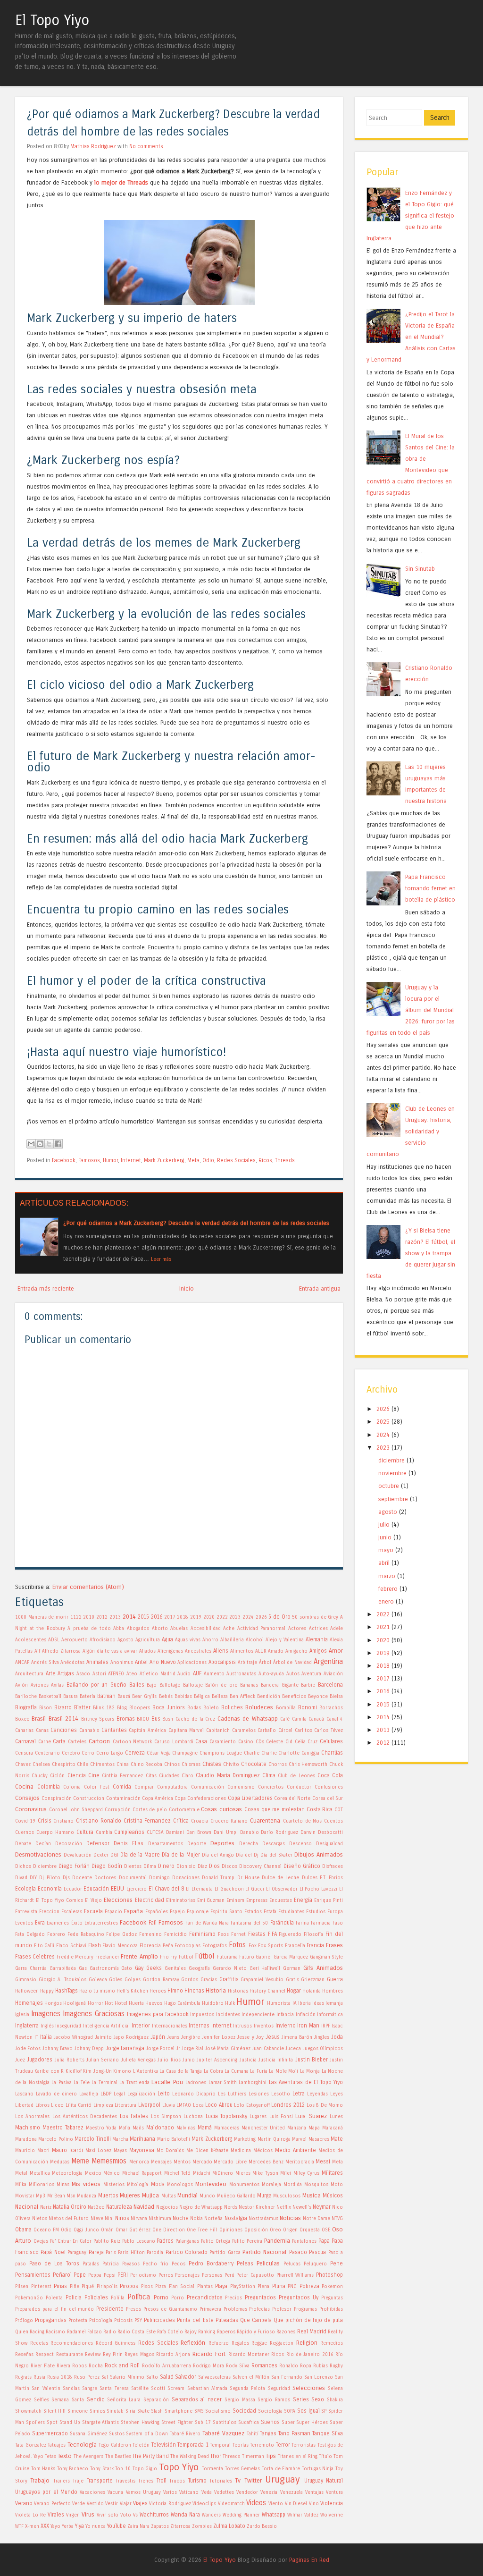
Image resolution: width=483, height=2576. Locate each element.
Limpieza (103, 2105)
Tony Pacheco (73, 2469)
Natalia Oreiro (70, 2207)
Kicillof (74, 2071)
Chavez (23, 1765)
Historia (216, 1990)
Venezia (269, 2492)
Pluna (279, 2286)
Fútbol (204, 1956)
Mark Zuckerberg (164, 1160)
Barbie (308, 1685)
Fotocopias (187, 1946)
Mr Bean (56, 2196)
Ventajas (314, 2492)
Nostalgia (236, 2218)
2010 (89, 1617)
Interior (141, 2026)
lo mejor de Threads (121, 182)
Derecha (249, 1844)
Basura (71, 1697)
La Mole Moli (283, 2071)
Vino (314, 2504)
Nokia (196, 2219)
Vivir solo (108, 2515)
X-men (32, 2526)
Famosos (89, 1160)
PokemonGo (29, 2298)
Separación (156, 2400)
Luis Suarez (311, 2116)
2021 (383, 1627)
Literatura (125, 2105)
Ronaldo (289, 2366)
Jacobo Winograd (73, 2037)
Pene (337, 2264)
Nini (109, 2219)
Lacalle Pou (167, 2082)
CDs (260, 1742)
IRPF (326, 2026)
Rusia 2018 (60, 2377)
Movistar (25, 2196)
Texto (65, 2456)
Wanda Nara (185, 2515)
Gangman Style (326, 1957)
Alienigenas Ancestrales (184, 1651)
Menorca (139, 2162)
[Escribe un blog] (40, 1144)
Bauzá (124, 1697)
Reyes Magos (139, 2355)
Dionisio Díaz (192, 1867)
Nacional (27, 2207)
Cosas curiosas (221, 1809)
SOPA (290, 2411)
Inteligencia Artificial (107, 2026)
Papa (324, 2241)
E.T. (323, 1878)
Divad (21, 1878)
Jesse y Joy (250, 2037)
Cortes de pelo (150, 1810)
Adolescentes (31, 1640)
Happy (47, 1991)
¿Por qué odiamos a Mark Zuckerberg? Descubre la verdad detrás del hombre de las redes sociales (196, 1223)
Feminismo (202, 1934)
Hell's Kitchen (132, 1991)
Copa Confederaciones (200, 1799)
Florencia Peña (156, 1946)
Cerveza (135, 1753)
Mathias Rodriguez (93, 146)
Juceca (293, 2049)
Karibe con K (49, 2071)
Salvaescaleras (214, 2377)
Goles (116, 1980)
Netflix (284, 2207)
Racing (37, 2332)
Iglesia (22, 2015)
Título (325, 2457)
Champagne (185, 1753)
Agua (167, 1639)
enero (386, 1601)
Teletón (141, 2445)
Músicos (333, 2196)
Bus (156, 1719)
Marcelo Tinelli (92, 2139)
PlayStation (243, 2287)
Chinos (172, 1765)
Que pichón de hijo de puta (308, 2320)
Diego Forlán (74, 1866)
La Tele (81, 2083)
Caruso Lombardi (174, 1742)
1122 (76, 1617)
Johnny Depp (89, 2049)
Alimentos (242, 1651)
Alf (37, 1651)
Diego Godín (107, 1866)
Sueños (270, 2422)
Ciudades (169, 1776)
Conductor (299, 1787)
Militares (332, 2173)
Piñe (75, 2287)
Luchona (193, 2117)
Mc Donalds (170, 2151)
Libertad (24, 2105)
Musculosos (287, 2196)
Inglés (47, 2026)
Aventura (311, 1674)
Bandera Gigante (280, 1685)
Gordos (190, 1980)
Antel (141, 1662)
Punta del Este (195, 2320)
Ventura (334, 2492)
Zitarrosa (180, 2526)
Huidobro (213, 2003)
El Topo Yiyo (52, 20)
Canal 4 (335, 1719)
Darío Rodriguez (279, 1833)
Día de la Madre (140, 1855)
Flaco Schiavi (71, 1946)
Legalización (141, 2094)
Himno (175, 1991)
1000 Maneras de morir (42, 1617)
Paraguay (77, 2253)
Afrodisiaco (103, 1640)
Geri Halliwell (265, 1968)
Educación (96, 1889)
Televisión (164, 2445)
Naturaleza (119, 2207)
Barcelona (330, 1685)
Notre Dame (316, 2219)
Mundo (207, 2196)
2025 (383, 1422)
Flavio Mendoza (120, 1946)
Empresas (257, 1900)
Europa (335, 1912)
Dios (214, 1866)
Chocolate (254, 1764)
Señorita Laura (124, 2400)
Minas (63, 2185)
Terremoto (262, 2445)
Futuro (247, 1957)
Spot (52, 2423)
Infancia (285, 2015)
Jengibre (191, 2037)
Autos (293, 1674)
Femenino (150, 1934)
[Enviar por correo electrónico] (31, 1144)
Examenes (58, 1923)
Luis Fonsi (281, 2117)
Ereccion (49, 1912)
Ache (229, 1629)
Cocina (24, 1786)
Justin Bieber (312, 2060)
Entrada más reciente (46, 1288)
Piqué (88, 2287)
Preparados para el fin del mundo (54, 2309)
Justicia (248, 2060)
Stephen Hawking (140, 2423)
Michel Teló (178, 2173)
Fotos (237, 1945)
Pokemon (332, 2287)
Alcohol (255, 1640)
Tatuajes (57, 2445)
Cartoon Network (133, 1742)
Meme (80, 2161)
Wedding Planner (241, 2515)
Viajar (126, 2504)
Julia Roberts (70, 2060)
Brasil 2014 (63, 1719)
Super (288, 2423)
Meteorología (67, 2173)
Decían (43, 1844)
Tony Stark (102, 2469)
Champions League (221, 1753)
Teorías (241, 2445)
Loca (198, 2105)
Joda (337, 2037)
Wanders (211, 2515)
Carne (45, 1742)
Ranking (207, 2332)
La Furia (258, 2071)
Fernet (238, 1934)
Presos (133, 2309)
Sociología (270, 2411)
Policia (74, 2297)
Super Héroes (312, 2423)
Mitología (137, 2185)
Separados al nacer (197, 2399)
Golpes (133, 1980)
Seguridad (279, 2389)
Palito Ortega (216, 2241)
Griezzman (313, 1980)
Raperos (226, 2332)
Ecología (25, 1889)
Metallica (40, 2173)
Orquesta (310, 2230)
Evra (40, 1923)
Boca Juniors (169, 1707)
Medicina (241, 2151)
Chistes (212, 1764)
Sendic (96, 2399)
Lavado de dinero (56, 2094)
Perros (166, 2275)
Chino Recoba (147, 1765)
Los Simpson (166, 2117)
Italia (46, 2037)
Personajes (187, 2275)
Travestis (125, 2481)
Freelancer (107, 1957)
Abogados (138, 1629)
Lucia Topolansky (226, 2116)
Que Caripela (256, 2320)
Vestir (112, 2504)
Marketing (245, 2139)
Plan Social (182, 2287)
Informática (330, 2015)
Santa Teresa (114, 2389)
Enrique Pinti (329, 1900)
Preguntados (260, 2297)
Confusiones (329, 1787)
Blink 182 (104, 1708)
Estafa (270, 1912)
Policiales (96, 2297)
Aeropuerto (75, 1640)
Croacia (200, 1821)
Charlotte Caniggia (299, 1753)
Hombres (333, 1991)
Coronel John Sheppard (76, 1810)
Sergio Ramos (274, 2400)
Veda (207, 2492)
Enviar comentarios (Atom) (88, 1587)
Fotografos (215, 1946)
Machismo (28, 2128)
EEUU (117, 1888)
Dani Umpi (226, 1833)
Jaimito (104, 2037)
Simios (97, 2411)
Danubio (250, 1833)
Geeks (154, 1968)
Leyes (337, 2094)
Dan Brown (199, 1833)
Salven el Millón (251, 2377)
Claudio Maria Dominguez (228, 1775)
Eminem (235, 1900)
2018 (183, 1617)
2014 (129, 1617)
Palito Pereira (247, 2241)
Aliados (147, 1651)
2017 (170, 1617)
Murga (264, 2196)
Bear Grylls (144, 1697)
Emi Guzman (211, 1900)
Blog (122, 1708)
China (123, 1765)
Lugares (258, 2117)
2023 (235, 1617)
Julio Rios (169, 2060)
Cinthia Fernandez (122, 1776)
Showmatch (28, 2411)
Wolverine (332, 2515)
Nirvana (139, 2219)
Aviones (40, 1685)
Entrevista (26, 1912)
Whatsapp (274, 2515)
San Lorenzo (319, 2377)
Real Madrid (312, 2331)
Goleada (98, 1980)
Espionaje (198, 1912)
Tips (271, 2456)
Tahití (253, 2434)
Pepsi (110, 2275)
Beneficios (294, 1697)
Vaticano (189, 2492)
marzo (387, 1576)
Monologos (180, 2185)
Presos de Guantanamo (170, 2309)
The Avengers (88, 2457)
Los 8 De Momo (325, 2105)
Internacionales (170, 2026)
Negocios (167, 2207)
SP (324, 2411)
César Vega (159, 1753)
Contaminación (123, 1799)
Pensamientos (33, 2275)
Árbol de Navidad (293, 1663)
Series (301, 2399)
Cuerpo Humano (55, 1833)
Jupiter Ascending (217, 2060)
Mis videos (86, 2184)
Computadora (172, 1787)
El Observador (282, 1889)
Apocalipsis (222, 1662)
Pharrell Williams (295, 2275)
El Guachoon (229, 1889)
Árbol (265, 1663)
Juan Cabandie (268, 2049)
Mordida (293, 2185)
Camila (299, 1719)
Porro (178, 2298)
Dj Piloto (50, 1878)
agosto (388, 1512)
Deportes (222, 1843)
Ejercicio (137, 1889)
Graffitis (229, 1979)
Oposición (256, 2230)
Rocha (96, 2366)
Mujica (150, 2195)
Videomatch (231, 2504)
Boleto (211, 1708)
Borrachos (331, 1708)
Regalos (240, 2343)
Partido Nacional (264, 2252)
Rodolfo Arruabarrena (167, 2366)
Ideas (318, 2003)
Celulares (331, 1741)
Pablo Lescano (139, 2241)
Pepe (80, 2275)
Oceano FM (46, 2230)
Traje (78, 2481)
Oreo (275, 2230)
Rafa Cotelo (170, 2332)
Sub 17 (203, 2423)
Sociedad (244, 2411)
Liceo (57, 2105)
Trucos (177, 2481)
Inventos (264, 2026)
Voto (126, 2515)
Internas (199, 2026)
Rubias (321, 2366)
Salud (167, 2377)
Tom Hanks (43, 2469)
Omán (107, 2230)
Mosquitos (316, 2185)
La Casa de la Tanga (181, 2071)
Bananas (249, 1685)
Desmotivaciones (38, 1854)
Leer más (161, 1259)
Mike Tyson (265, 2173)
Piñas (60, 2286)
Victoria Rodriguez (170, 2504)
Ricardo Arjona (173, 2355)
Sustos (117, 2434)
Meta (193, 1160)
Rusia (39, 2377)
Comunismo (241, 1787)
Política (139, 2297)
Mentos (182, 2162)
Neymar (322, 2207)
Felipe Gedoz (121, 1934)
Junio (189, 2060)
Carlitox (304, 1731)
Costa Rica (320, 1809)
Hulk (230, 2003)
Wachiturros (154, 2515)
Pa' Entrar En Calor (71, 2241)
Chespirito (64, 1765)
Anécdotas (72, 1663)
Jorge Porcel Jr (163, 2049)
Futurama (227, 1957)
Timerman (253, 2457)
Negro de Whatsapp (201, 2207)
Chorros (278, 1765)
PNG (292, 2287)
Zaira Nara (138, 2526)
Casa (201, 1741)
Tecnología (82, 2445)
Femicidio (175, 1934)
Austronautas (241, 1674)
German (292, 1968)
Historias (238, 1991)
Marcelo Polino (55, 2139)
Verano (24, 2503)
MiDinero (223, 2173)
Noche (181, 2218)
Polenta (54, 2298)
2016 (157, 1617)
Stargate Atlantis (101, 2423)
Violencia (332, 2503)
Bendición (269, 1697)
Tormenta (212, 2469)
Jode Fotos (28, 2049)
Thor (216, 2456)
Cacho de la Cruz (195, 1719)
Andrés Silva (45, 1663)
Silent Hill (55, 2411)
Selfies (42, 2400)
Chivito (231, 1765)
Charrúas (332, 1753)
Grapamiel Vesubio (262, 1980)
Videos (256, 2503)
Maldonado (160, 2128)
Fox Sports (271, 1946)
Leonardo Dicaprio (194, 2094)
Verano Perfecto (52, 2504)
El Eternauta (199, 1889)
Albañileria (232, 1640)
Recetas (39, 2343)
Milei (286, 2173)
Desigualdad (329, 1844)
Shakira (335, 2400)
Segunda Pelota (247, 2389)
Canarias (24, 1731)
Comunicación (208, 1787)
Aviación (333, 1674)
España (133, 1911)
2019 (196, 1617)
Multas (169, 2196)
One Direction (169, 2230)
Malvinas (186, 2128)
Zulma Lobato (229, 2526)
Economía (50, 1889)
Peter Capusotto (255, 2275)
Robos (79, 2366)
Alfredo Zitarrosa (61, 1651)
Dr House (248, 1878)
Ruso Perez (87, 2377)
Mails (138, 2128)
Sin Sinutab (420, 569)
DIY (33, 1878)
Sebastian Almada (207, 2389)
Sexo (318, 2399)
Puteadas (227, 2320)
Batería (87, 1697)
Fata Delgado (30, 1934)
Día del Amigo (218, 1855)
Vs (135, 2515)
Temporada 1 (193, 2445)
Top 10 (123, 2469)
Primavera (210, 2309)
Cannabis (89, 1731)
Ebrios (336, 1878)
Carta (59, 1741)
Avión (21, 1685)
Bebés (166, 1697)
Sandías (71, 2389)
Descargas (274, 1844)
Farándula (282, 1923)
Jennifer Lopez (219, 2037)
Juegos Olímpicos (323, 2049)
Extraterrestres (101, 1923)
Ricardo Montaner (249, 2355)
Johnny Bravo (58, 2049)
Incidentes (228, 2015)
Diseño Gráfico (302, 1866)
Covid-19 (25, 1821)
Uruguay (282, 2479)
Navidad (144, 2207)
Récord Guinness (116, 2343)
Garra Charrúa (31, 1968)
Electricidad (150, 1900)
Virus (88, 2514)
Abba (119, 1629)
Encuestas (281, 1900)
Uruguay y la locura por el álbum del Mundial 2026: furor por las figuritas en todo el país (411, 1010)
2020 (209, 1617)
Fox (253, 1946)
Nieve (97, 2219)
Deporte (197, 1844)
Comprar (144, 1787)
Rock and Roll (122, 2365)
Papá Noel (53, 2252)
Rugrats (23, 2377)
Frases (334, 1945)
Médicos (263, 2151)
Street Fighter (177, 2423)
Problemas (235, 2309)
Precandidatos (205, 2297)
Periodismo (143, 2275)
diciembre (391, 1460)
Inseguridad (68, 2026)
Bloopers (140, 1708)
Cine (94, 1775)
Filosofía (313, 1934)
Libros (42, 2105)
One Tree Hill (202, 2230)
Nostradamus (263, 2219)
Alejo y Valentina (285, 1640)
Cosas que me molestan (275, 1809)
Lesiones (259, 2094)
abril (384, 1563)
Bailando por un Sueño (96, 1685)
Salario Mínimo (127, 2377)
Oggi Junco (86, 2230)
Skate (143, 2411)
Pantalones (304, 2241)
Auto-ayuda (271, 1674)
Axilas (57, 1685)
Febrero (56, 1934)
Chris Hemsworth (308, 1765)
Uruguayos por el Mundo (46, 2492)
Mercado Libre (230, 2162)
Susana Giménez (88, 2434)
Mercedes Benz (266, 2162)
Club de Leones (296, 1776)
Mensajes (161, 2162)
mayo (386, 1550)
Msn (71, 2196)
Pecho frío (156, 2264)
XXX (45, 2526)
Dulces (310, 1878)
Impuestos (202, 2015)
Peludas (292, 2264)
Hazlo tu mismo (97, 1991)
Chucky (40, 1776)
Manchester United (263, 2128)
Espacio (113, 1912)
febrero (388, 1589)
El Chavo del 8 (166, 1889)
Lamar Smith (223, 2083)
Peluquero (315, 2264)
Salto (152, 2377)
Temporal (220, 2445)
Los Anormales (32, 2117)
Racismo (55, 2332)
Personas (212, 2275)
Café (285, 1719)
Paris (111, 2253)
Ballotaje (193, 1685)
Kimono (122, 2071)
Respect (45, 2355)
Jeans (173, 2037)
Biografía (26, 1707)
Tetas (50, 2457)
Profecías (259, 2309)
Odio (208, 1160)
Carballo (267, 1731)
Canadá (316, 1719)
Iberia (304, 2003)
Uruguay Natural (324, 2481)
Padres (165, 2241)
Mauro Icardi (67, 2150)
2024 (248, 1617)
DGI (114, 1855)
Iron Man (308, 2026)
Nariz (46, 2207)
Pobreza (309, 2286)
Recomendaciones (72, 2343)
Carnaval (25, 1741)
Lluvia (169, 2105)
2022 (222, 1617)
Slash (157, 2411)
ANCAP (22, 1663)
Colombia (49, 1787)
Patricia (111, 2264)
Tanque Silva (328, 2433)
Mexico (93, 2173)
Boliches (232, 1707)
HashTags (67, 1991)
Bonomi (308, 1707)
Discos (229, 1867)
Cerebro (71, 1753)
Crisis (45, 1821)
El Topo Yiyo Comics (59, 1900)
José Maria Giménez (228, 2049)
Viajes (140, 2503)
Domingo (159, 1878)
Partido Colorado (187, 2252)
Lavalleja (89, 2094)
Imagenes (46, 2014)
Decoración (69, 1844)
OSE (326, 2230)
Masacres (319, 2139)
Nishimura (160, 2219)
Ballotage (170, 1685)
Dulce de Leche (280, 1878)
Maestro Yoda (101, 2128)
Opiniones (231, 2230)
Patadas (91, 2264)
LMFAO (184, 2105)
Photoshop (329, 2275)
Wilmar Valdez (303, 2515)
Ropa (306, 2366)
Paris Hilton (131, 2253)
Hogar (294, 1991)
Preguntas (332, 2298)
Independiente (258, 2015)
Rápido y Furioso (256, 2332)
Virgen (73, 2515)
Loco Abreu (219, 2105)
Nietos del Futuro (69, 2219)
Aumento (214, 1674)
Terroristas (304, 2445)
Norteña (213, 2219)
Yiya (79, 2526)
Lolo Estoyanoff (252, 2105)
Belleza (220, 1697)
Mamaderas (227, 2128)
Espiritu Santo (226, 1912)
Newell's (302, 2207)
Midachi (202, 2173)
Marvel (299, 2139)
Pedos (179, 2264)
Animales (97, 1662)
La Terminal (104, 2083)
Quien (22, 2332)
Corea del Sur (328, 1799)
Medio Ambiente (296, 2150)
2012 (102, 1617)
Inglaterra (27, 2026)
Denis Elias (129, 1843)
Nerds (231, 2207)
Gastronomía (104, 1968)
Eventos (24, 1923)
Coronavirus (31, 1809)
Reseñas (24, 2355)
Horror (96, 2003)
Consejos (27, 1798)
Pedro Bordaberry (211, 2264)
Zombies (202, 2526)
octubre (389, 1486)
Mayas (120, 2151)
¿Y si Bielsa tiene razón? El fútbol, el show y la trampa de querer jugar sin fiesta (411, 1253)
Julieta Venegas (138, 2060)
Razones (286, 2332)
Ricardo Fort (209, 2354)
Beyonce (318, 1697)
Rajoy (191, 2332)
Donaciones (186, 1878)
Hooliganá (75, 2003)
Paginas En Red (309, 2560)
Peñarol (62, 2275)
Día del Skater (276, 1855)
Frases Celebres (35, 1957)
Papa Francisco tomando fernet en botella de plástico (430, 888)
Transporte (100, 2481)
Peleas (245, 2264)
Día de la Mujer (181, 1855)
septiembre (393, 1499)
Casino (246, 1742)
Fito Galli (44, 1946)
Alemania (317, 1639)
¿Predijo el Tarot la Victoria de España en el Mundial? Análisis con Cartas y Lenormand (411, 337)
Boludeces (259, 1707)
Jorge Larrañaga (125, 2048)
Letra (299, 2094)
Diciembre (45, 1867)
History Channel (267, 1991)
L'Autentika (146, 2071)
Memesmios (109, 2161)
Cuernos (25, 1833)
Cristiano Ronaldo (99, 1821)
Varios (170, 2492)
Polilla (118, 2298)
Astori (99, 1674)
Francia (315, 1945)
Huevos (154, 2003)
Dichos (23, 1867)
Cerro (88, 1753)
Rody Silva (238, 2366)
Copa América (158, 1799)
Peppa (95, 2275)
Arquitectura (29, 1674)
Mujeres (130, 2195)
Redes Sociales (236, 1160)
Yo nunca (96, 2526)
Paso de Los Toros (54, 2264)
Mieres (243, 2173)
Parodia (155, 2253)
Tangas (268, 2433)
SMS (199, 2411)
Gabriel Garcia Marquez (282, 1957)
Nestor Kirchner (257, 2207)
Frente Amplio (139, 1956)
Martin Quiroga (274, 2139)
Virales (56, 2515)
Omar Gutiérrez (133, 2230)
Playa (221, 2286)
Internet (131, 1160)
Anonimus (122, 1663)
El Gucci (255, 1889)
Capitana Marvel (186, 1731)
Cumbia (104, 1833)
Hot (109, 2003)
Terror (283, 2445)
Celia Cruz (306, 1742)
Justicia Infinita (276, 2060)
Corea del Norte (292, 1799)
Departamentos (166, 1844)
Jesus (273, 2037)
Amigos (318, 1651)
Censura (24, 1753)
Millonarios (42, 2185)
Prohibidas (331, 2309)
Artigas (66, 1673)
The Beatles (118, 2457)
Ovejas (41, 2241)
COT (339, 1810)
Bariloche (26, 1697)
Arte (51, 1673)
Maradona (26, 2139)
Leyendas (317, 2094)
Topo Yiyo (179, 2467)
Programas (305, 2309)
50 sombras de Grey (315, 1617)
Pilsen (22, 2287)
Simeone (78, 2411)
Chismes (191, 1765)
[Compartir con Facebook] (58, 1144)
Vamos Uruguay (143, 2492)
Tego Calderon (115, 2445)
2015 (143, 1617)
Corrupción (118, 1810)
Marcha (120, 2139)
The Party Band (151, 2456)
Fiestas (257, 1934)
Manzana (297, 2128)
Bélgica (202, 1697)
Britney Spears (98, 1719)
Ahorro (210, 1640)
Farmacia (321, 1923)
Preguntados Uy (299, 2297)
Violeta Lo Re (30, 2515)
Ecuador (73, 1889)
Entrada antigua (320, 1288)
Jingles (322, 2037)
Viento (276, 2504)
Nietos (40, 2219)
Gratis (292, 1980)
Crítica (181, 1821)
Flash (95, 1945)
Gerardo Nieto (230, 1968)
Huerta (136, 2003)
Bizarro (63, 1707)
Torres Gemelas (243, 2469)
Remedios (332, 2343)
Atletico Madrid (158, 1674)
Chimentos (102, 1765)
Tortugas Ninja (318, 2469)
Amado (276, 1651)
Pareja (96, 2252)
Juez (20, 2060)
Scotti (158, 2389)
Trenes (146, 2481)
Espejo (177, 1912)
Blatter (82, 1707)
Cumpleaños (129, 1832)
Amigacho (296, 1651)
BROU (143, 1719)
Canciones (64, 1730)
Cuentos (333, 1821)
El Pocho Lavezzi (319, 1889)
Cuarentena (265, 1820)
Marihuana (142, 2139)
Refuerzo (219, 2343)
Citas (151, 1776)
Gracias (209, 1980)
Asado (83, 1674)
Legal (119, 2094)
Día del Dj (247, 1855)
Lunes (336, 2117)
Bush (168, 1719)
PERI (123, 2275)
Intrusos (242, 2026)
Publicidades (159, 2320)
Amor (336, 1651)
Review (93, 2355)
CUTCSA (155, 1833)
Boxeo (22, 1719)
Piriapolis (107, 2287)
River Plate (43, 2366)
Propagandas (51, 2320)
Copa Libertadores (250, 1798)
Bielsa (336, 1697)
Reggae (259, 2343)
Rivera (63, 2366)
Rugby (336, 2366)
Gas (83, 1968)
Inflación (306, 2015)
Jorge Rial (192, 2049)
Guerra (335, 1979)
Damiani (175, 1833)
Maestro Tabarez (63, 2128)
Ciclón (57, 1776)
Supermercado (50, 2433)
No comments (146, 146)
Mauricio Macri (32, 2151)
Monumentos (244, 2185)
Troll (162, 2481)
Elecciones (118, 1900)
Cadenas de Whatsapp (248, 1719)
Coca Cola (330, 1775)
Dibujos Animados (319, 1854)
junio (385, 1537)
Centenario (47, 1753)
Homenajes (29, 2003)
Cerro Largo (110, 1753)
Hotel (121, 2003)
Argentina (328, 1662)
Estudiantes (291, 1912)
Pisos (147, 2287)
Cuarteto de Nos (302, 1821)
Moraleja (271, 2185)
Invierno (286, 2026)
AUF (197, 1673)
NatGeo (96, 2207)
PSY (138, 2321)
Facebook (64, 1160)
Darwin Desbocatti (322, 1833)
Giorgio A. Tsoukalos (62, 1980)
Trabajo (40, 2480)
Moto (337, 2185)
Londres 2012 (288, 2105)
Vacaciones (92, 2492)
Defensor (98, 1843)
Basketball (50, 1697)
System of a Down (147, 2434)
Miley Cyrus (307, 2173)
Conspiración (57, 1799)
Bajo (152, 1685)
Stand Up (70, 2423)
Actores (297, 1629)
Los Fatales (134, 2116)
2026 (261, 1617)
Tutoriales (221, 2481)
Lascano (24, 2094)
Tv (238, 2480)
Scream (176, 2389)
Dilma (150, 1867)
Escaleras (72, 1912)
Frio (164, 1957)
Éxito (77, 1923)
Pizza (161, 2287)
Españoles (157, 1912)
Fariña (302, 1923)
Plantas (205, 2287)
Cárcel (285, 1731)
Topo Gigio (145, 2469)
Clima (269, 1775)
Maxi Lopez (98, 2151)
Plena (263, 2287)
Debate (23, 1844)
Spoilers (35, 2423)
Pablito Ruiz (107, 2241)
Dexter (101, 1855)
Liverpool (149, 2105)
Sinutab (115, 2411)
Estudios (316, 1912)
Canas (42, 1731)
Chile (83, 1765)
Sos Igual (308, 2411)
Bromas (126, 1719)
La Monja (310, 2071)
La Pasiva (61, 2083)
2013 (115, 1617)
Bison (46, 1708)
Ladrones (196, 2083)
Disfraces (333, 1867)
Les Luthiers (232, 2094)
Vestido (95, 2504)
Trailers (62, 2481)
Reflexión (193, 2343)
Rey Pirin (113, 2355)
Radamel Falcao (84, 2332)
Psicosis (123, 2321)
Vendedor (247, 2492)
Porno (161, 2297)
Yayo (55, 2526)
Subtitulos (225, 2423)
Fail (153, 1923)
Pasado (298, 2252)
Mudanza (87, 2196)
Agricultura (148, 1640)
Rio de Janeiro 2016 (310, 2355)
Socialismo (218, 2411)
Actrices (318, 1629)
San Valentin (46, 2389)
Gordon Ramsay (161, 1980)
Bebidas (183, 1697)
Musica (312, 2195)
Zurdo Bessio (262, 2526)
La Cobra (213, 2071)
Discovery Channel (260, 1867)
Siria (130, 2411)
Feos (223, 1934)
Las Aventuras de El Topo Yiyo (306, 2082)
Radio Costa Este (136, 2332)
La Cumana (236, 2071)
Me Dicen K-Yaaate (207, 2151)
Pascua (317, 2252)
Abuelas (179, 1629)
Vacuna (115, 2492)
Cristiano (63, 1821)
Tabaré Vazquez (223, 2433)
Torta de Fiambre (281, 2469)
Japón (158, 2037)
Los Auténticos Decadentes (85, 2117)
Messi (323, 2162)
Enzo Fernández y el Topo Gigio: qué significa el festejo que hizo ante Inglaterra (410, 215)
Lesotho (281, 2094)
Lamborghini (253, 2083)
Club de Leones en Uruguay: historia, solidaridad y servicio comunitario (411, 1131)
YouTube (117, 2526)
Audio (184, 1674)
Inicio (187, 1288)
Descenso (300, 1844)
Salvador (186, 2377)
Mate (337, 2139)
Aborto (160, 1629)
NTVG (337, 2219)
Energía (303, 1900)
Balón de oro (221, 1685)
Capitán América (147, 1731)
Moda (158, 2184)
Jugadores (40, 2060)
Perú (229, 2275)
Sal (105, 2377)
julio (384, 1524)
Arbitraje (247, 1663)
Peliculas (268, 2263)
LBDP (106, 2094)
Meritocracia (300, 2162)
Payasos (131, 2264)
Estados (253, 1912)
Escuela (93, 1911)
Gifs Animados (323, 1968)
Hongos (53, 2003)
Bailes (137, 1685)
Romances (264, 2365)
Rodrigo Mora (208, 2366)
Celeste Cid (279, 1742)
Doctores (105, 1878)
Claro (187, 1776)
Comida (122, 1787)
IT (36, 2037)
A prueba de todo (89, 1629)
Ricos (265, 1160)
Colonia (72, 1787)
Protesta (78, 2321)
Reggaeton (282, 2343)
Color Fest (97, 1787)
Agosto (125, 1640)
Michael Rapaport (142, 2173)
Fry (174, 1957)
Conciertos (271, 1787)
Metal (21, 2173)
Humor (110, 1160)
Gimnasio (26, 1980)
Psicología (101, 2321)
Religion (307, 2343)
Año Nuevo (163, 1662)
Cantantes (114, 1730)
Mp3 (41, 2196)
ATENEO (116, 1674)
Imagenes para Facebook (158, 2014)
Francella (295, 1946)
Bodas (194, 1708)
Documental (133, 1878)
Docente (82, 1878)
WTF (19, 2526)
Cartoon (99, 1741)
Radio (110, 2332)
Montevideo (211, 2184)
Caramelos (244, 1731)
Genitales (175, 1968)
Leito (164, 2094)
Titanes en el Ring (298, 2457)
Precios (233, 2298)
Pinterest (41, 2287)
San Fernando (287, 2377)
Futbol (186, 1957)
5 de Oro (279, 1617)
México (112, 2173)
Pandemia (277, 2241)
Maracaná (333, 2128)
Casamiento (223, 1742)
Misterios (114, 2185)
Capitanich (218, 1731)
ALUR (261, 1651)
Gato (127, 1968)
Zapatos (160, 2526)
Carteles (77, 1742)
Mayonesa (142, 2150)
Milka (21, 2185)
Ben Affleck (242, 1697)
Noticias (290, 2218)
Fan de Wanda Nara (207, 1923)
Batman (106, 1696)
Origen (290, 2230)
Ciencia (77, 1775)
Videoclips (204, 2504)
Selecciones (309, 2388)
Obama (23, 2230)
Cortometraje (184, 1810)
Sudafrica (249, 2423)
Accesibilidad (206, 1629)
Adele (337, 1629)
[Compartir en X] (49, 1144)
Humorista (279, 2003)
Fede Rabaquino (86, 1934)
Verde (79, 2504)
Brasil (39, 1719)
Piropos (129, 2286)
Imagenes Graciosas (94, 2014)
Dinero (166, 1866)
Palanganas (187, 2241)
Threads (285, 1160)
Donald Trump (218, 1878)
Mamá (205, 2128)
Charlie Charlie (260, 1753)
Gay (139, 1968)
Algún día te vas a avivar (110, 1651)
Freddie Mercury (75, 1957)
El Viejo (93, 1900)
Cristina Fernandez (147, 1821)
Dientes (133, 1867)
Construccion (89, 1799)
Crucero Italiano (229, 1821)
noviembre (392, 1473)
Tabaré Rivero (185, 2434)
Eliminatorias (181, 1900)
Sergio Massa (240, 2400)
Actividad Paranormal (262, 1629)
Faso (338, 1923)
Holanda (312, 1991)
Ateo (132, 1674)
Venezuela (291, 2492)
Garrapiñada (63, 1968)
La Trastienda (134, 2083)
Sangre (90, 2389)
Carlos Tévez (329, 1731)
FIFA (272, 1934)
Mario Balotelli (174, 2139)
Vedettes (224, 2492)
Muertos (108, 2196)
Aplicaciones (192, 1663)
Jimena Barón (297, 2037)
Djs (66, 1878)
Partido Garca (225, 2253)
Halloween (27, 1991)
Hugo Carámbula (182, 2003)
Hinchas (194, 1991)
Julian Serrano (103, 2060)
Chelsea (41, 1765)
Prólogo (24, 2321)
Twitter (253, 2480)
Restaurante (70, 2355)
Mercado (202, 2162)
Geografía (199, 1968)
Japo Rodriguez (131, 2037)
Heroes (158, 1991)
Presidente (110, 2309)
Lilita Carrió (79, 2105)
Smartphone (179, 2411)
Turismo (197, 2481)
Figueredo (290, 1934)
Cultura (85, 1832)
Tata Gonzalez (31, 2445)
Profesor (282, 2309)
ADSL (54, 1640)
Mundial (187, 2195)
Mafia (125, 2128)
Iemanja (334, 2003)
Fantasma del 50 (249, 1923)
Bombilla (286, 1708)
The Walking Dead (190, 2457)
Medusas (60, 2162)
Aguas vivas (188, 1640)
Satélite (140, 2389)
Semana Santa (68, 2400)
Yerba (68, 2526)
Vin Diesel (296, 2504)
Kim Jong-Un (97, 2071)
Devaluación (78, 1855)
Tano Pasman (294, 2433)
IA (295, 2003)
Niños (122, 2218)
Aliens (221, 1651)
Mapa (314, 2128)
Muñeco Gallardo (236, 2196)
